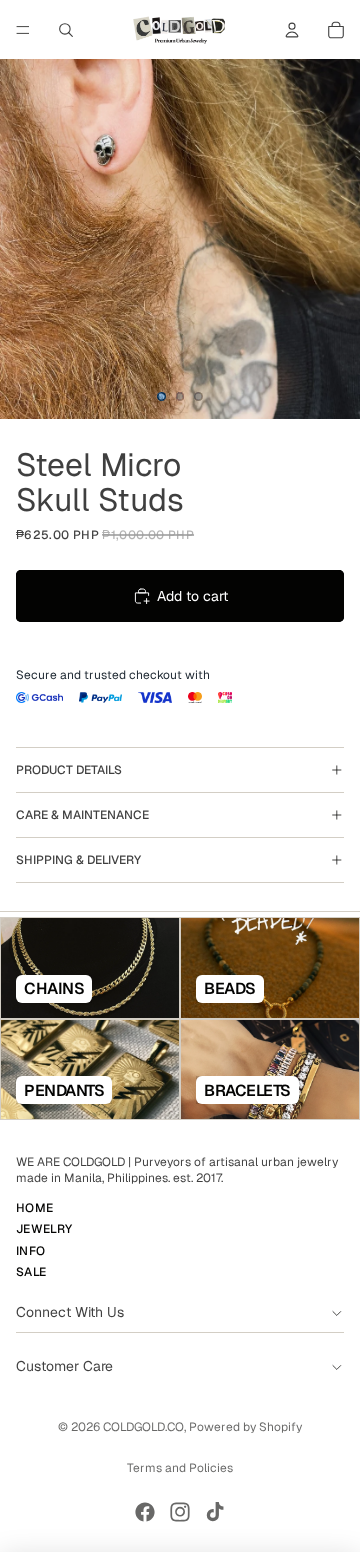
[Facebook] (145, 1512)
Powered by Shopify (245, 1427)
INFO (30, 1251)
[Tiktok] (215, 1512)
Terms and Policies (180, 1468)
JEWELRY (44, 1230)
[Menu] (23, 30)
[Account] (292, 30)
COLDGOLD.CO (143, 1427)
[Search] (66, 30)
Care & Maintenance (82, 815)
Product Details (69, 770)
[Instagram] (180, 1512)
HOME (34, 1208)
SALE (31, 1272)
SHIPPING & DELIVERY (78, 860)
